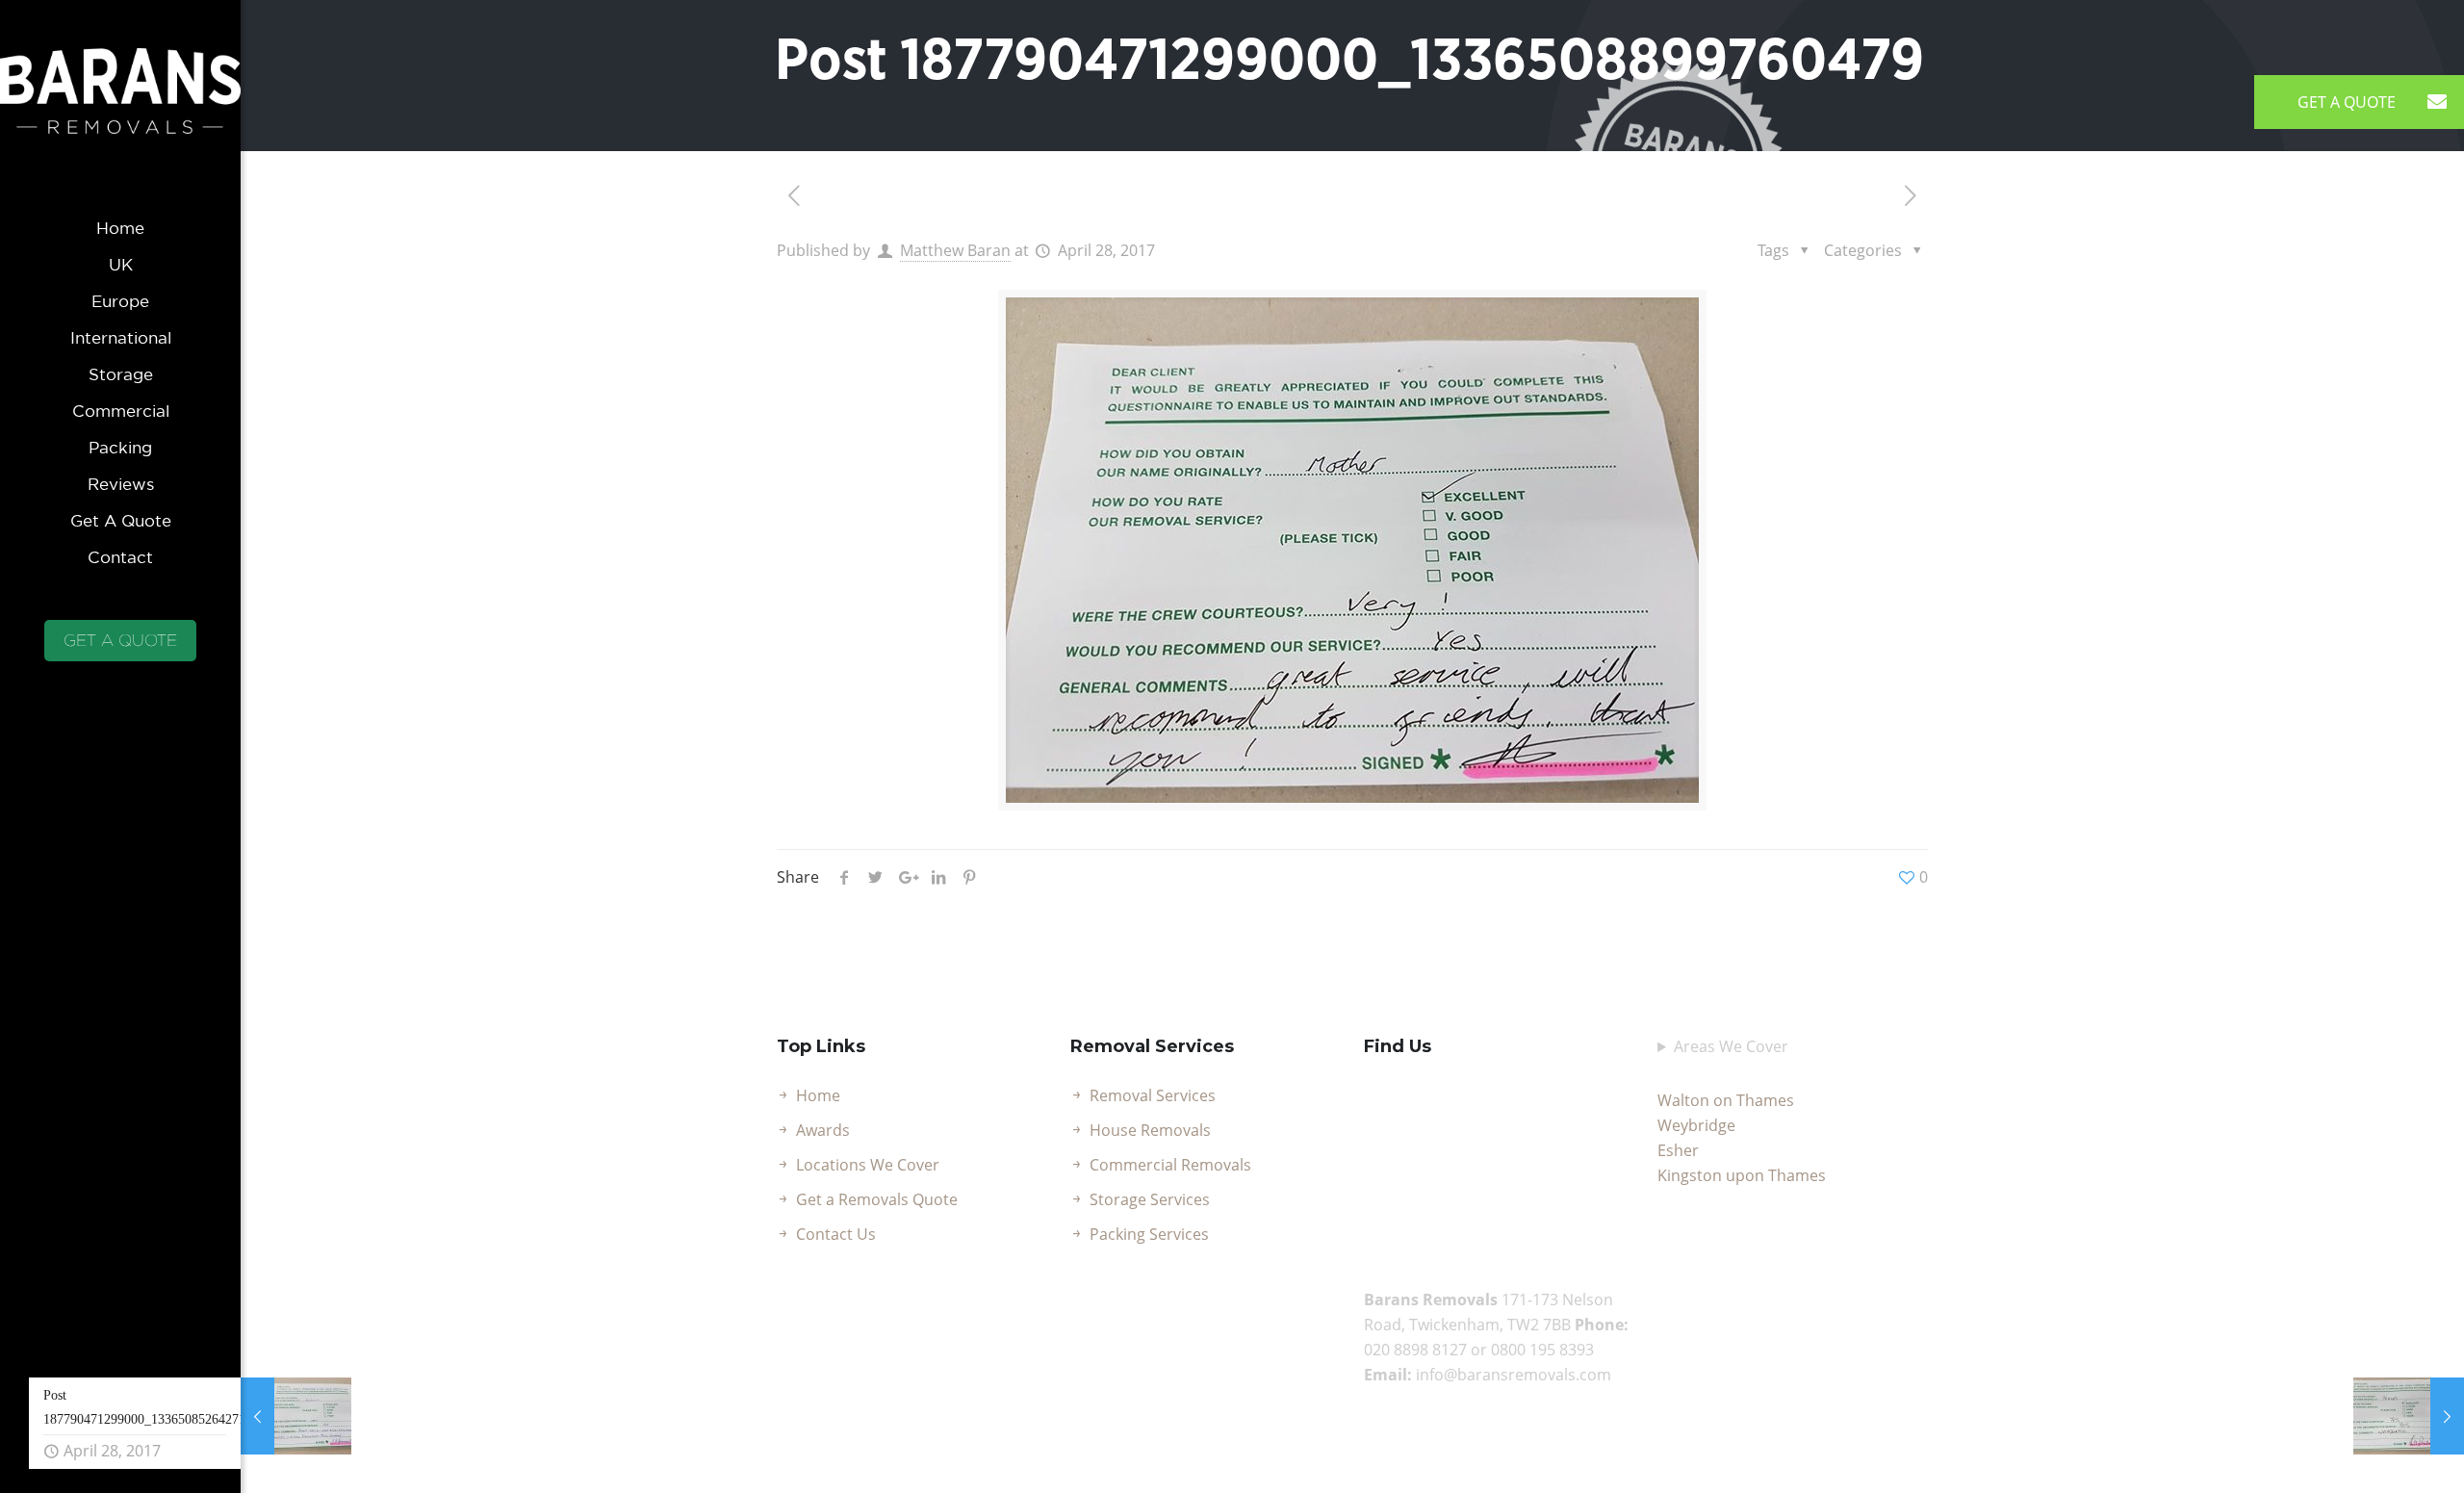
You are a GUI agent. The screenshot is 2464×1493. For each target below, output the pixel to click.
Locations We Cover (868, 1165)
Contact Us (836, 1234)
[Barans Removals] (120, 105)
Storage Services (1150, 1199)
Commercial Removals (1170, 1165)
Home (818, 1095)
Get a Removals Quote (877, 1199)
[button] (2437, 102)
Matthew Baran (955, 250)
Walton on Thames (1726, 1100)
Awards (823, 1130)
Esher (1678, 1150)
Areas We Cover (1731, 1046)
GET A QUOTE (120, 640)
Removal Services (1153, 1095)
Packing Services (1149, 1234)
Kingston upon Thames (1742, 1175)
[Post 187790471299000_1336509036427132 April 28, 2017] (2409, 1416)
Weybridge (1696, 1125)
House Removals (1150, 1130)
